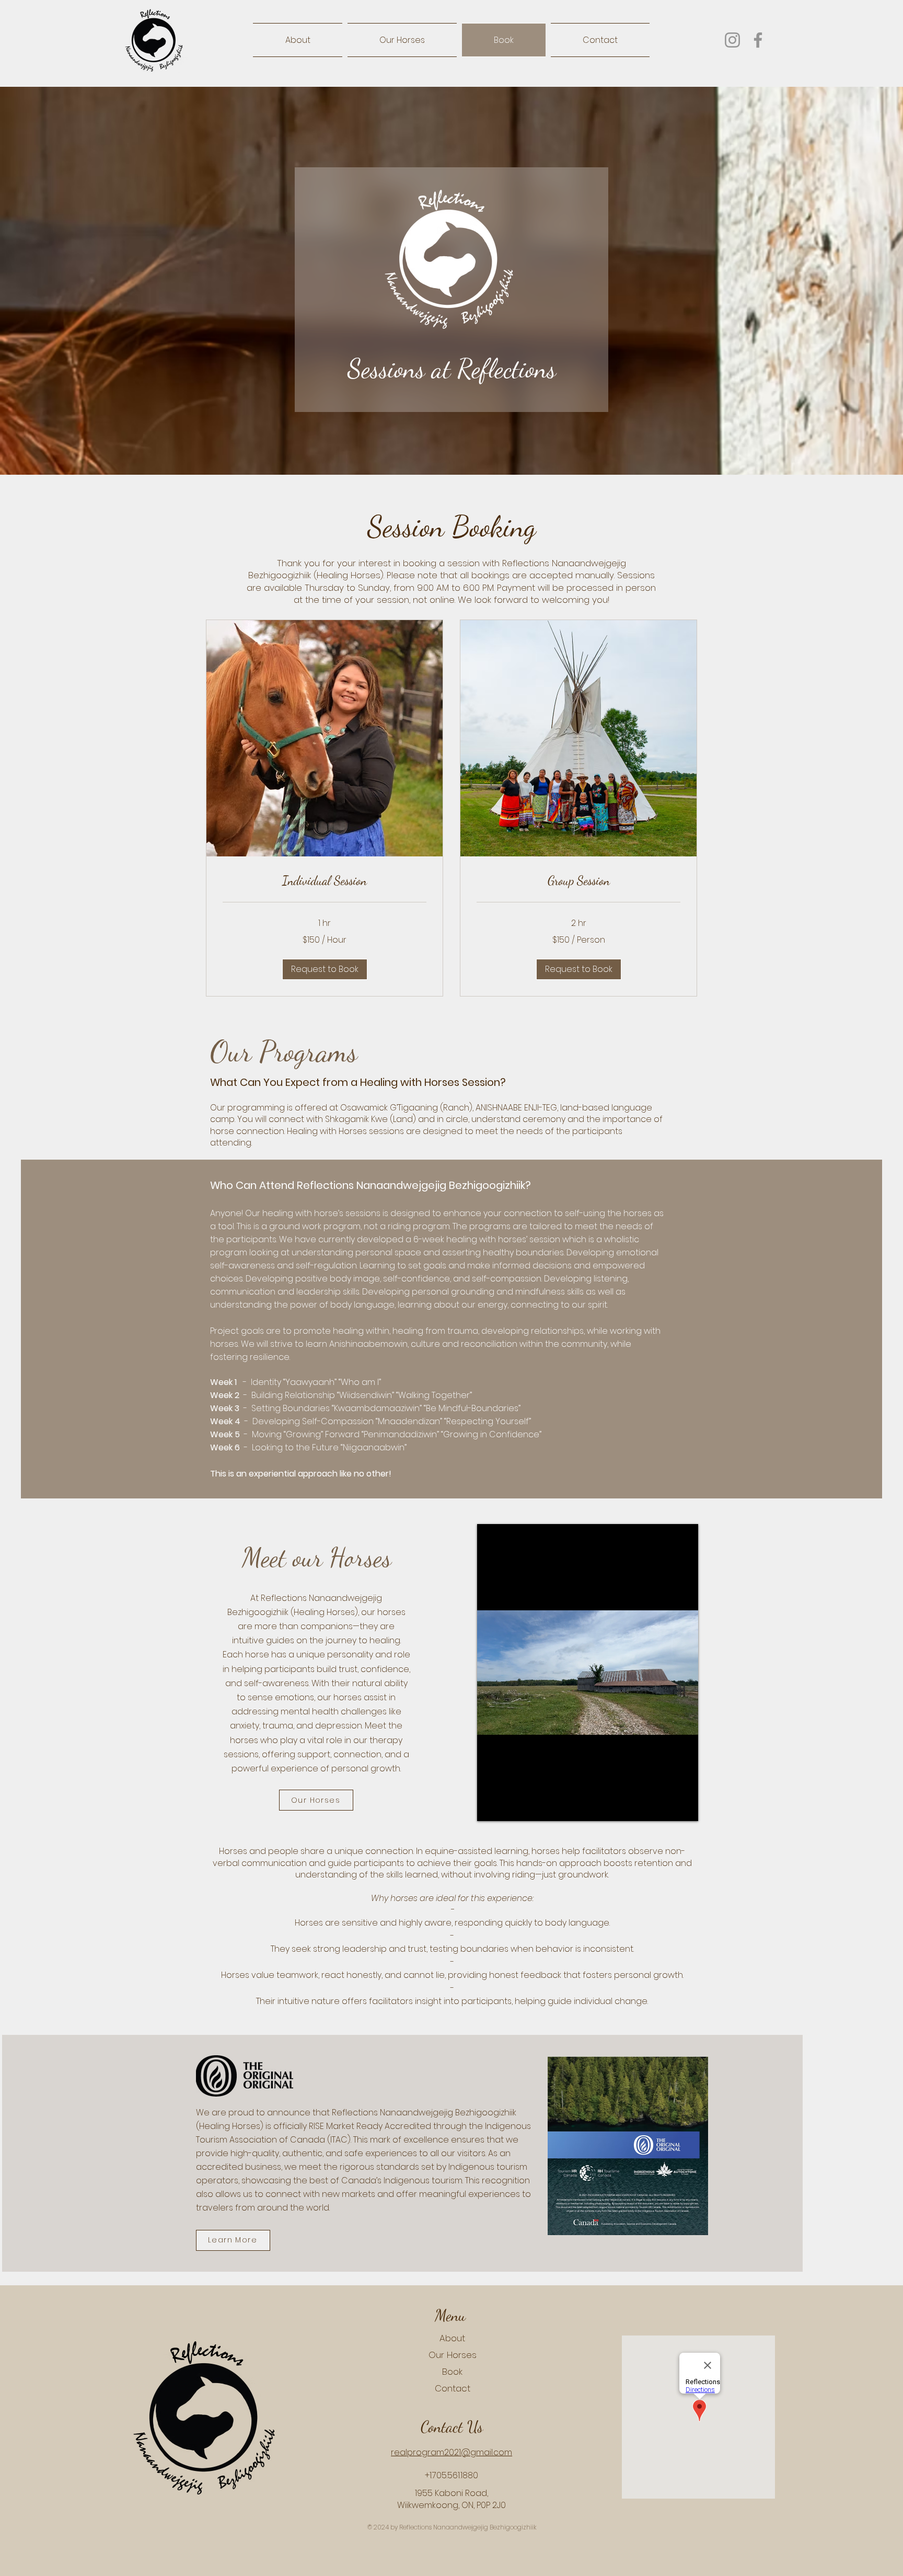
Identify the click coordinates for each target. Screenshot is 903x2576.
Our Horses (453, 2355)
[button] (325, 969)
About (452, 2338)
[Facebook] (758, 40)
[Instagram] (732, 40)
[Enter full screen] (684, 1807)
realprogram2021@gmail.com (451, 2452)
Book (452, 2372)
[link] (325, 881)
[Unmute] (508, 1807)
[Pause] (491, 1807)
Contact (453, 2388)
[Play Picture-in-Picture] (666, 1807)
